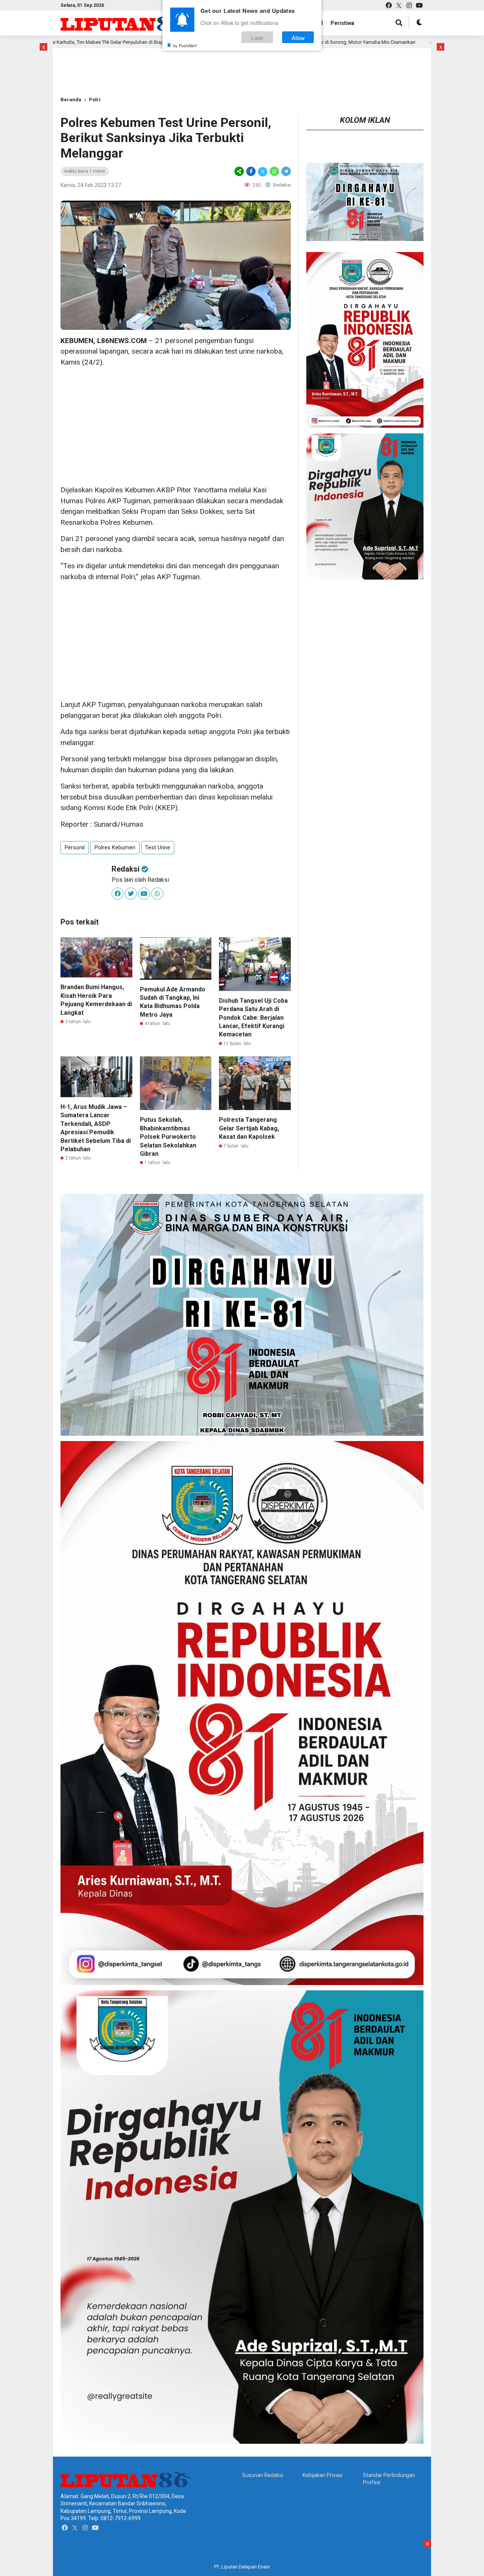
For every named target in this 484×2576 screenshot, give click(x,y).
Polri (95, 100)
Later (257, 37)
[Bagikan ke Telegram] (285, 171)
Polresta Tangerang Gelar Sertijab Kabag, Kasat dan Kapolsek (249, 1128)
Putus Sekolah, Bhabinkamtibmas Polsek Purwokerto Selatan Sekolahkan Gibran (168, 1137)
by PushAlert (185, 45)
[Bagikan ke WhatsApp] (274, 171)
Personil (75, 847)
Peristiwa (342, 23)
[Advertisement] (176, 426)
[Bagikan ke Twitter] (263, 171)
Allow (298, 37)
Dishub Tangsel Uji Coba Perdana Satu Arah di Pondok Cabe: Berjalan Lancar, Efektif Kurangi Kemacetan (253, 1018)
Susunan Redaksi (263, 2475)
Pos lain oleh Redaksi (140, 880)
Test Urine (158, 847)
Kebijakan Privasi (323, 2475)
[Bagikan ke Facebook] (251, 171)
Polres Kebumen (115, 847)
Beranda (71, 100)
